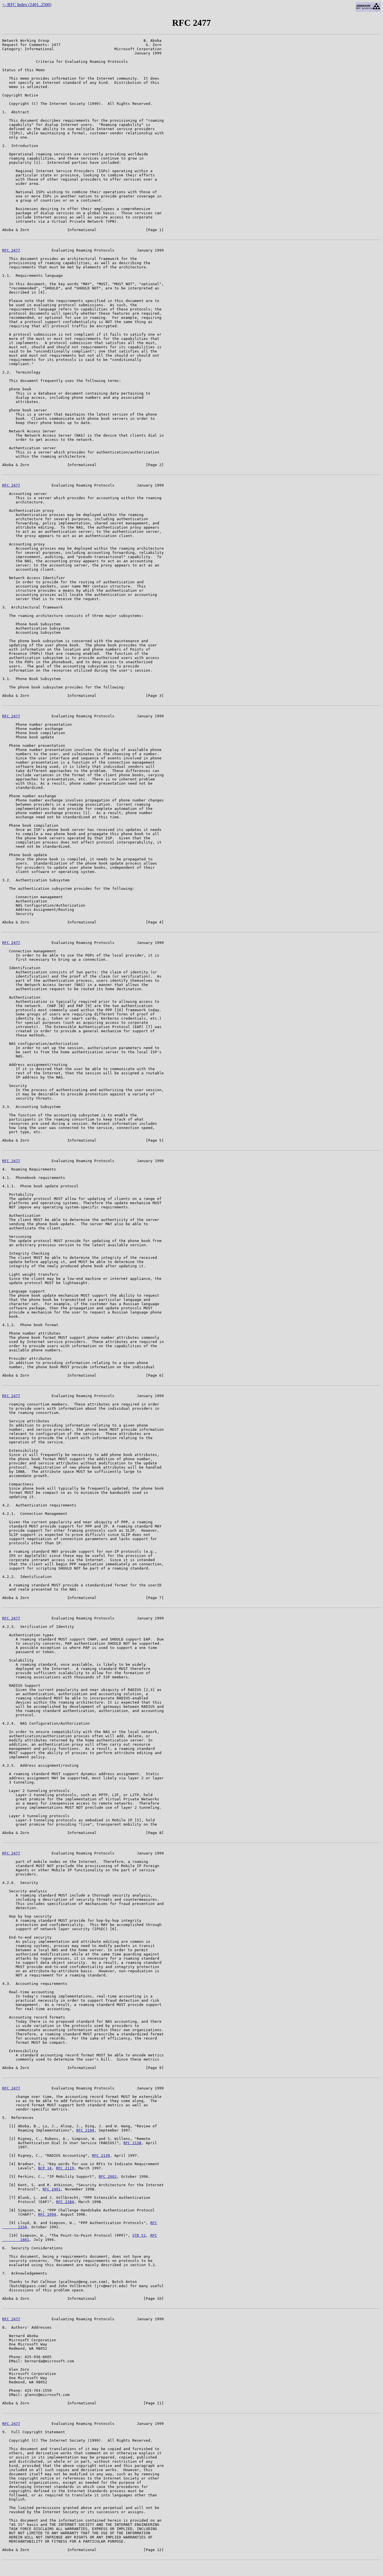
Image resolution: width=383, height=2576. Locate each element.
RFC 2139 (101, 2156)
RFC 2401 (52, 2189)
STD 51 (139, 2235)
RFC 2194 (85, 2130)
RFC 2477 (11, 250)
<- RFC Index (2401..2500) (27, 5)
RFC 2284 (65, 2202)
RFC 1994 (47, 2214)
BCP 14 (45, 2168)
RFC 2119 (65, 2168)
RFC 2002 (108, 2177)
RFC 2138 (132, 2143)
